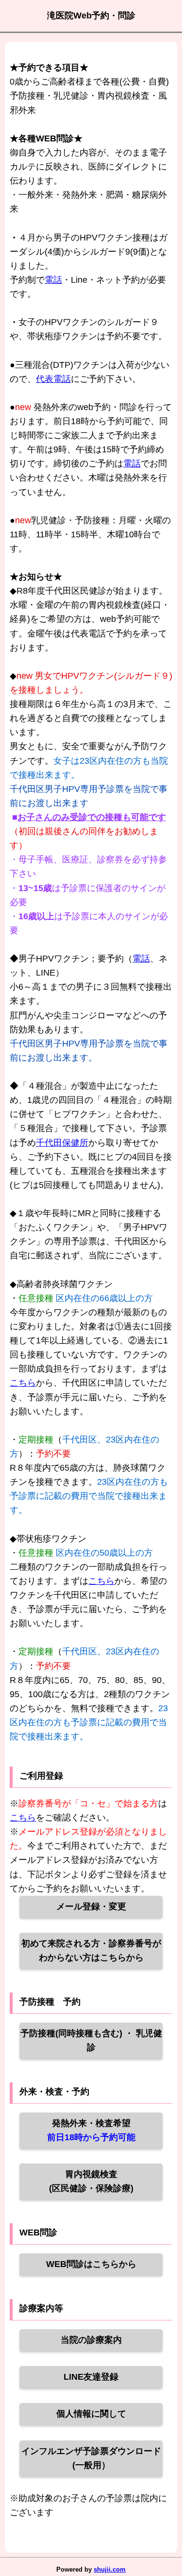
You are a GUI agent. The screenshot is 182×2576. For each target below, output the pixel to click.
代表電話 (53, 379)
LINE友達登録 (91, 2377)
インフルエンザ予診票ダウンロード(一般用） (91, 2458)
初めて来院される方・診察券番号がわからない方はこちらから (91, 1950)
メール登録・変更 (91, 1906)
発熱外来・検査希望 (91, 2130)
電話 (53, 280)
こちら (23, 1383)
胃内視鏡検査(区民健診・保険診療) (91, 2181)
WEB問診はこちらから (91, 2264)
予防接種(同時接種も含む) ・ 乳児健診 (91, 2040)
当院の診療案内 (91, 2340)
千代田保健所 (62, 1143)
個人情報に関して (91, 2414)
